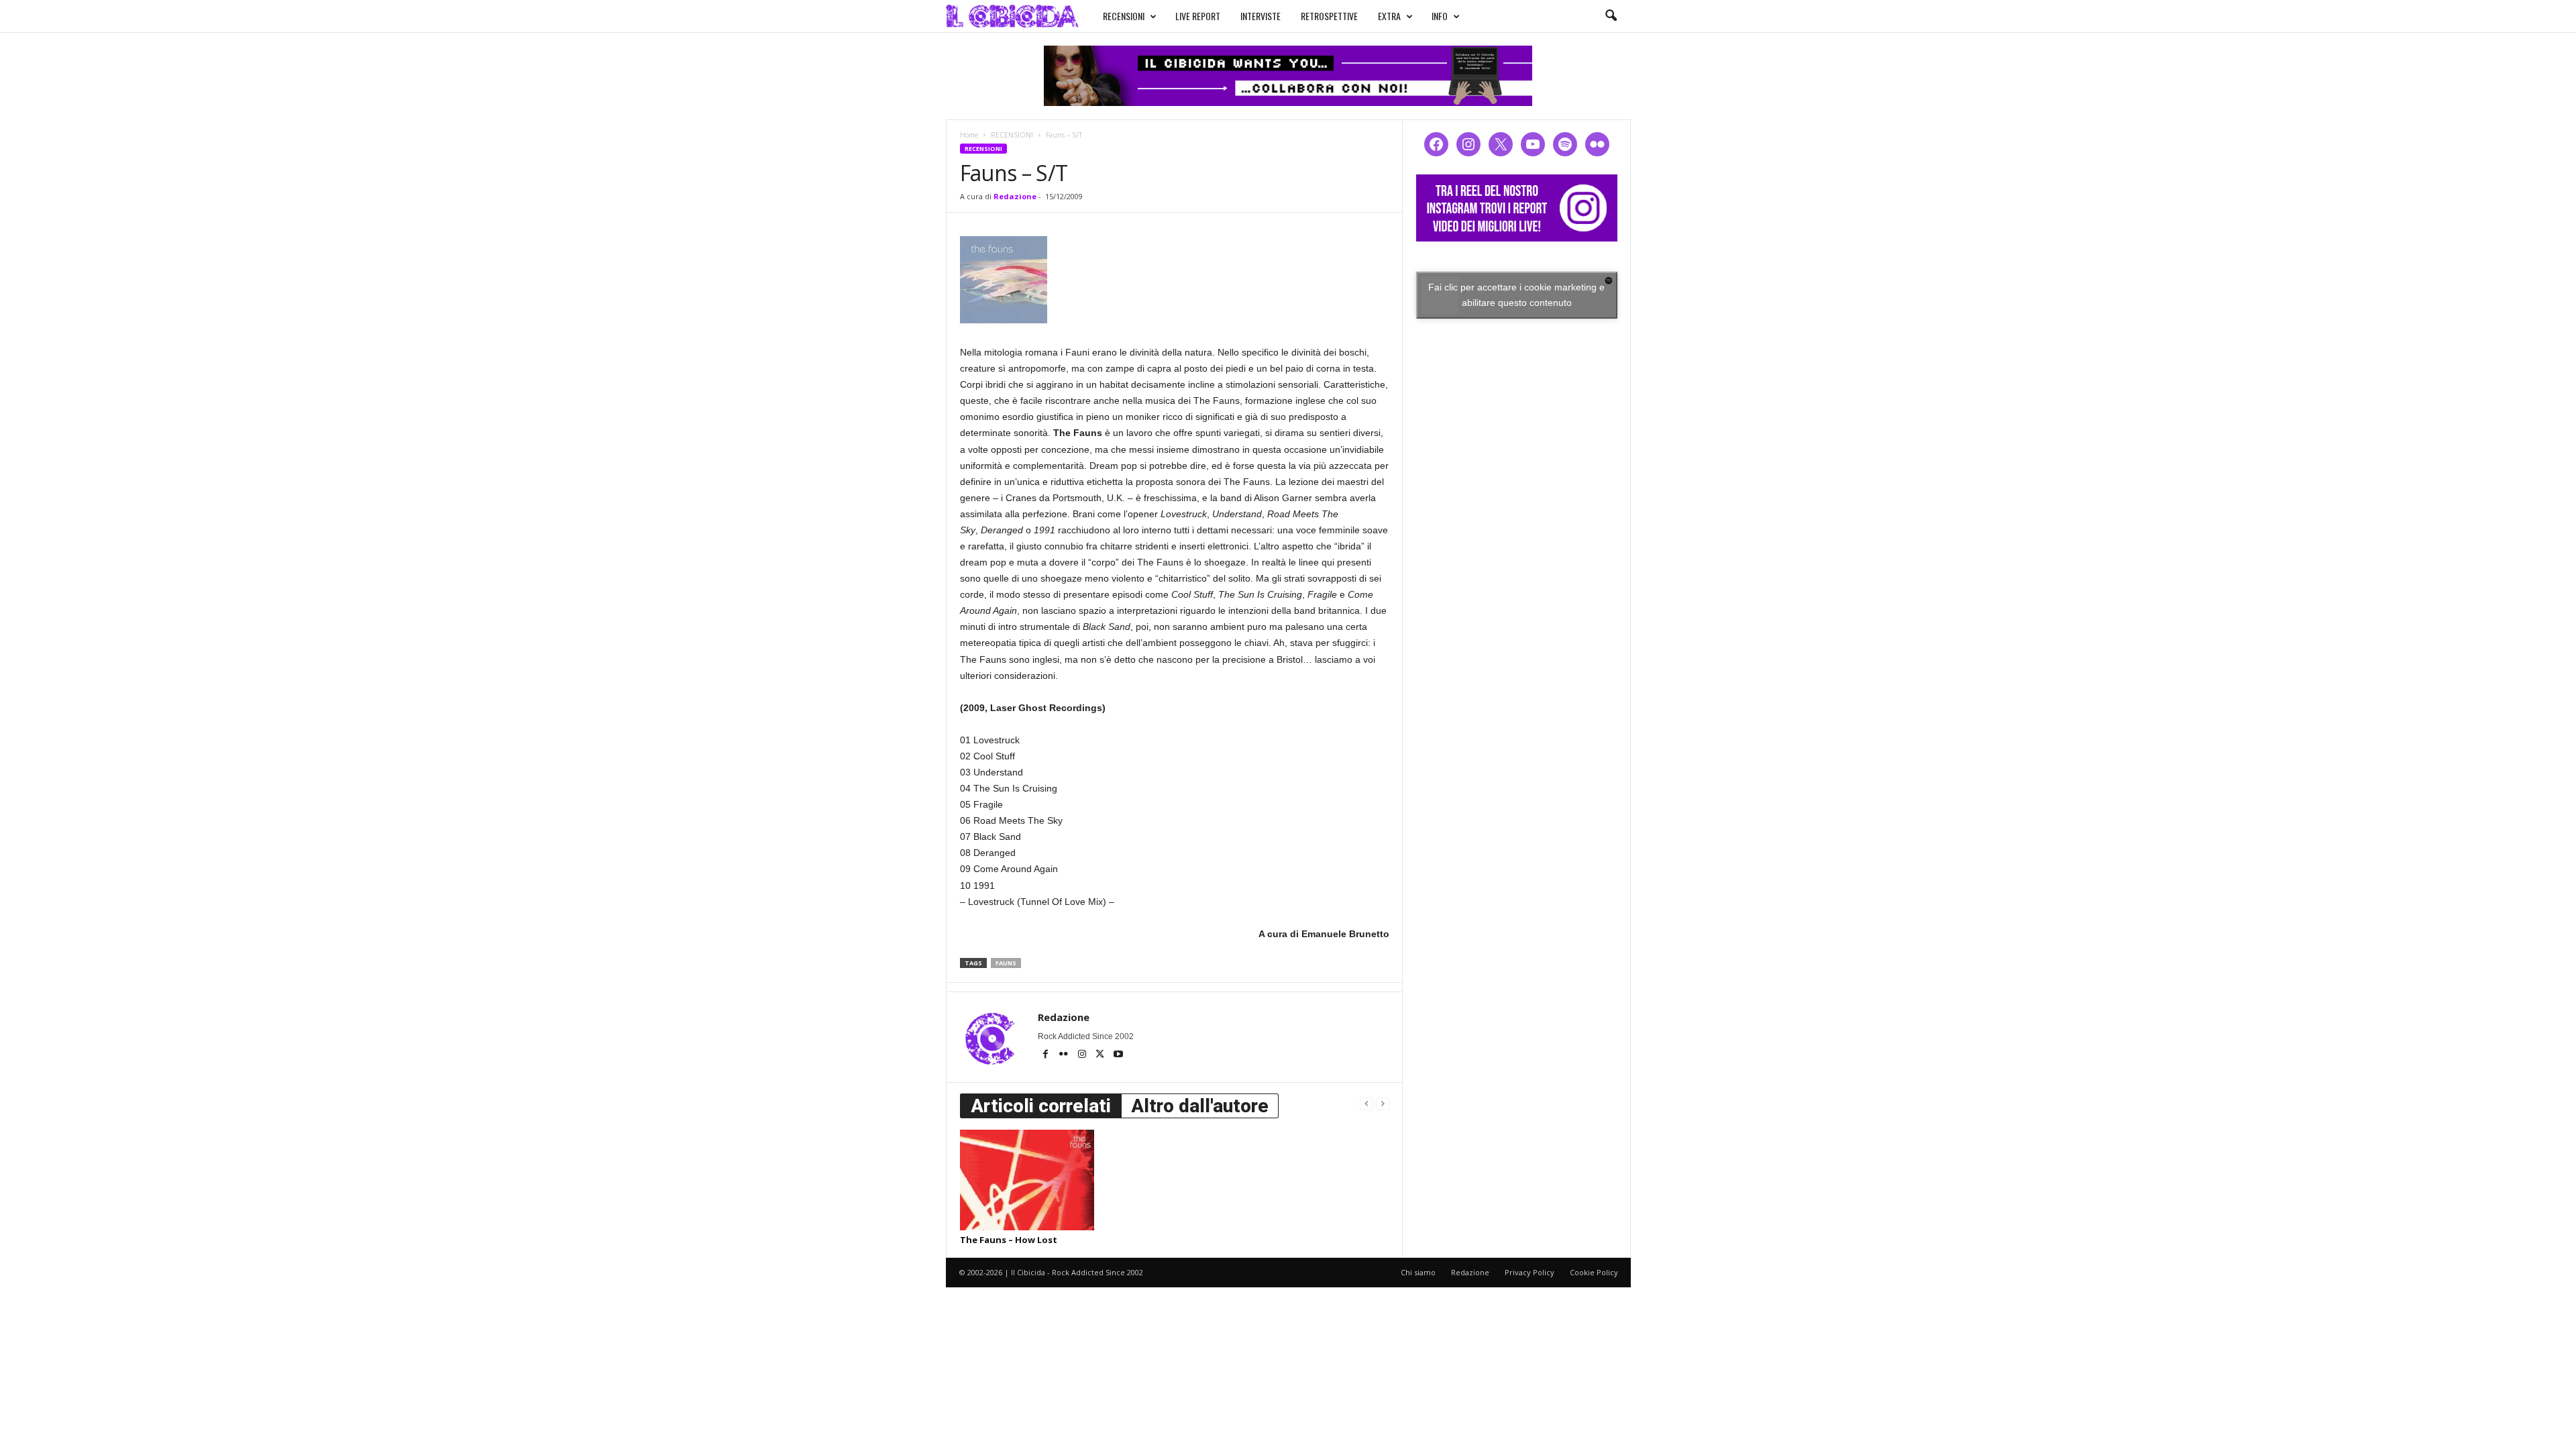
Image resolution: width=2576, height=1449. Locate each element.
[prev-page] (1366, 1103)
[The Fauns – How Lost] (1027, 1180)
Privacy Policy (1529, 1272)
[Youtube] (1118, 1055)
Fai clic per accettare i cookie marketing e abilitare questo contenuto (1516, 295)
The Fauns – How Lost (1009, 1240)
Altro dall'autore (1200, 1106)
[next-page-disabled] (1383, 1103)
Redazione (1015, 196)
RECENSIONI (1124, 16)
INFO (1440, 16)
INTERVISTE (1260, 16)
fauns (1006, 963)
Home (969, 135)
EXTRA (1389, 16)
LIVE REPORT (1198, 16)
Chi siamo (1418, 1272)
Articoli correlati (1041, 1106)
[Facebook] (1047, 1055)
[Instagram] (1083, 1055)
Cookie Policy (1594, 1272)
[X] (1101, 1055)
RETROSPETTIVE (1329, 16)
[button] (1611, 16)
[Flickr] (1065, 1055)
